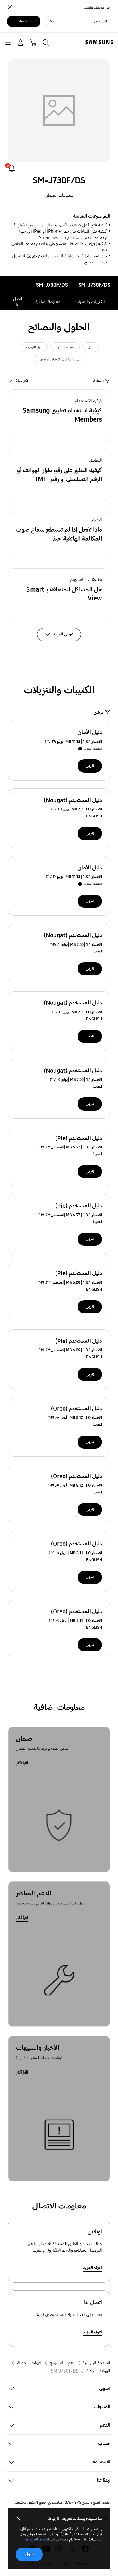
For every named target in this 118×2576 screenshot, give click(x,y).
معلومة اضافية (48, 302)
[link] (12, 168)
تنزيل (90, 765)
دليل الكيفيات (34, 347)
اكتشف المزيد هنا (37, 2539)
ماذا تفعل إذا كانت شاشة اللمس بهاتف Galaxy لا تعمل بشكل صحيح (59, 259)
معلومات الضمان (59, 195)
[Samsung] (101, 42)
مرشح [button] (99, 712)
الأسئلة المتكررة (65, 347)
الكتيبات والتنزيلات (89, 302)
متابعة (23, 21)
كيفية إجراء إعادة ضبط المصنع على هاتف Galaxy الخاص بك (59, 247)
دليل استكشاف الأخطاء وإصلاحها (60, 360)
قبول (29, 2554)
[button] (59, 415)
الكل (91, 347)
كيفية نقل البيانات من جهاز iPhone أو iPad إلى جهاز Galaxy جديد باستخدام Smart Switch (63, 234)
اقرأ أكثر (22, 1763)
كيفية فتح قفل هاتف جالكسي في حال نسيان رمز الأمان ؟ (60, 225)
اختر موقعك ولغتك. (97, 8)
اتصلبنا (18, 302)
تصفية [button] (98, 381)
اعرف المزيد (93, 2267)
